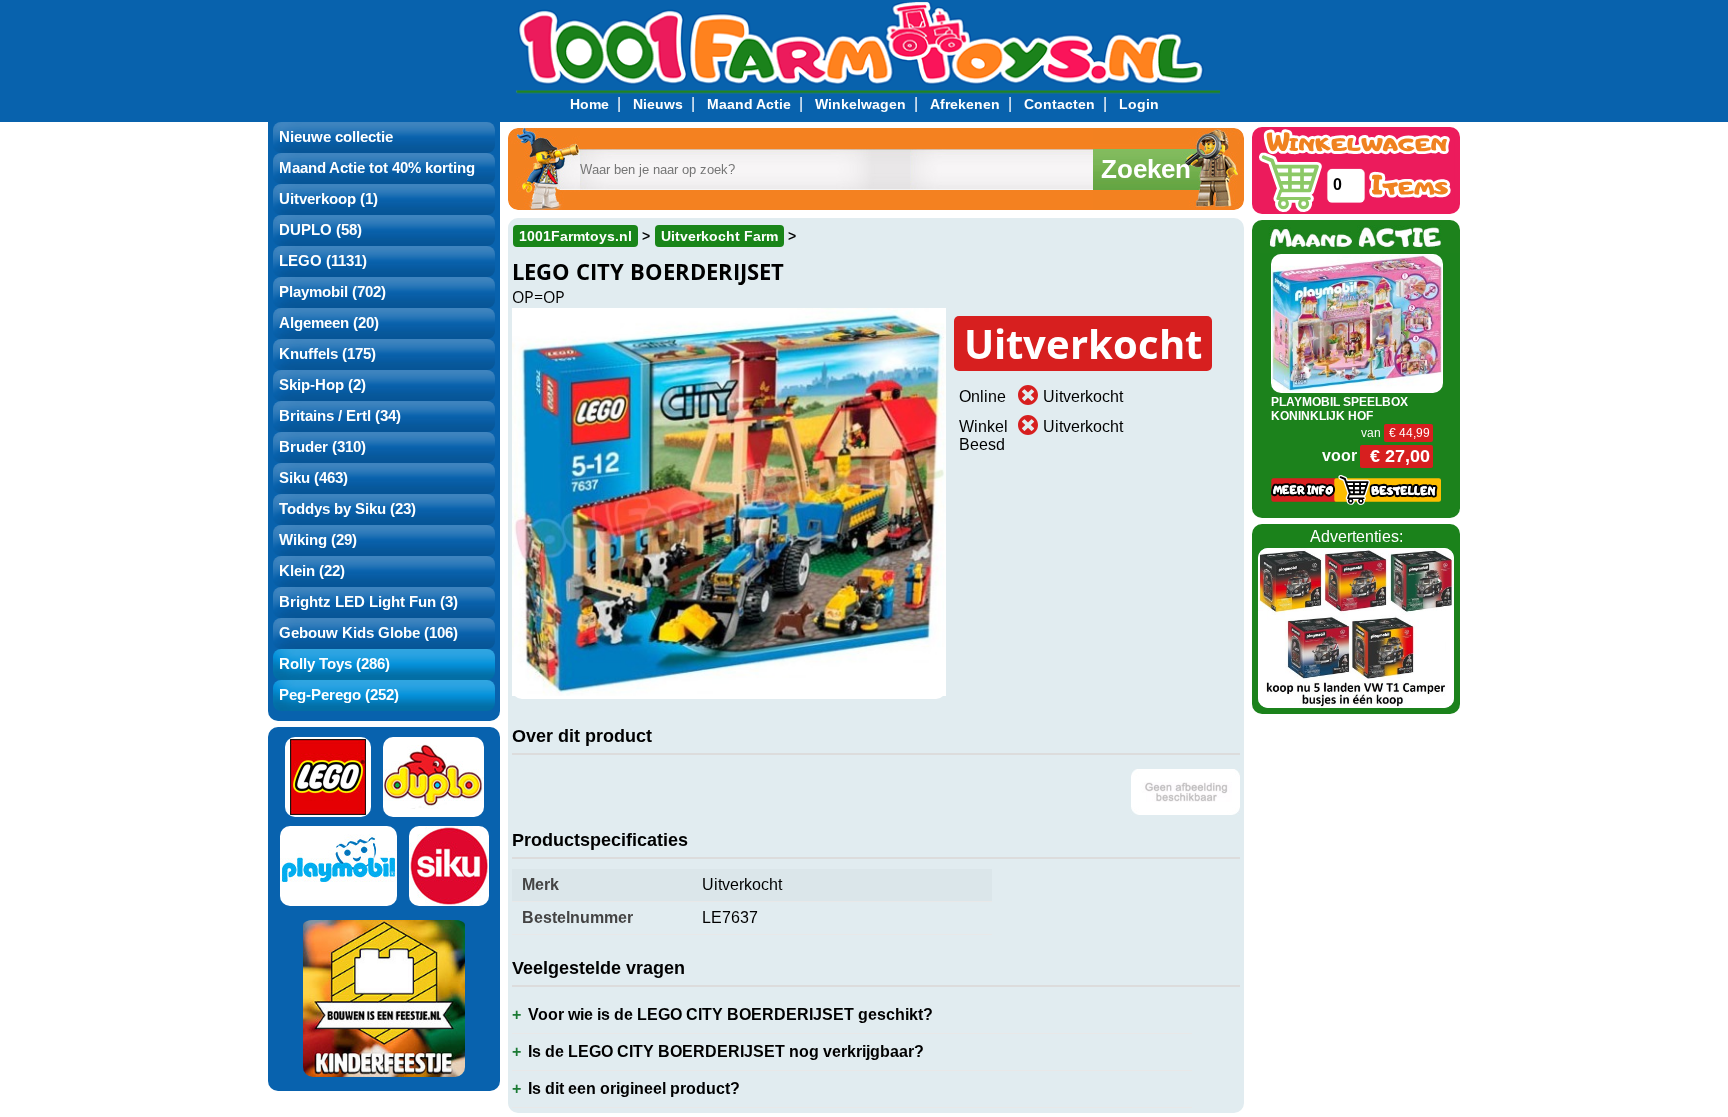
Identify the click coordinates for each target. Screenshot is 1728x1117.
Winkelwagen (860, 104)
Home (589, 104)
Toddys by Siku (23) (347, 509)
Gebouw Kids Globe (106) (368, 633)
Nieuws (658, 104)
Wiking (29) (318, 540)
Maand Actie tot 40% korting (377, 168)
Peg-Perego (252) (339, 695)
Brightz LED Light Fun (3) (368, 602)
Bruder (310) (322, 447)
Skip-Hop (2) (322, 385)
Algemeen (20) (329, 323)
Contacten (1059, 104)
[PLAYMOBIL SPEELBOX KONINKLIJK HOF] (1357, 321)
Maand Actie (749, 104)
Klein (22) (312, 571)
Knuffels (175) (327, 354)
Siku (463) (313, 478)
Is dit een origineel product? (634, 1088)
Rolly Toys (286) (334, 664)
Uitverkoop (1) (328, 199)
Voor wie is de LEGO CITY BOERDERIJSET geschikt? (730, 1014)
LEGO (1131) (323, 261)
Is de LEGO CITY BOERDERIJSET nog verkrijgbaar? (726, 1051)
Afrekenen (965, 104)
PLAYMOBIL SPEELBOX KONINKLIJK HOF (1339, 409)
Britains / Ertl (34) (340, 416)
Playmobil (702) (332, 292)
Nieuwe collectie (336, 137)
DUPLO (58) (320, 230)
